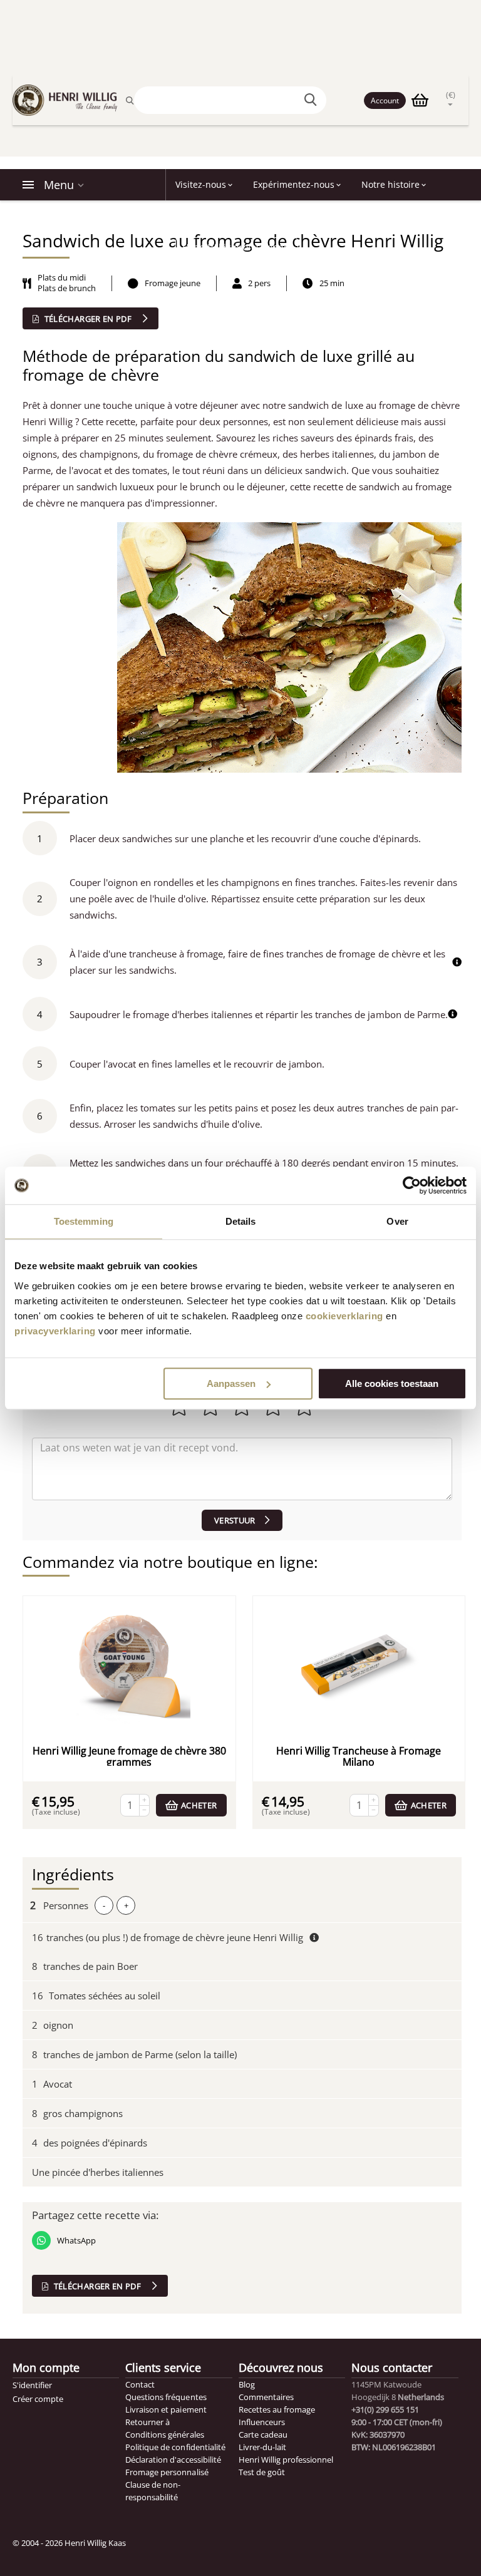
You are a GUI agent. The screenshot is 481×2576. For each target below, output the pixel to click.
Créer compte (38, 2399)
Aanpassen (231, 1383)
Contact (140, 2384)
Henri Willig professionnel (286, 2460)
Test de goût (262, 2472)
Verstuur (235, 1520)
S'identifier (32, 2385)
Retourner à (147, 2422)
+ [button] (126, 1905)
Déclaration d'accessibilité (173, 2460)
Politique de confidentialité (175, 2447)
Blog (247, 2384)
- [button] (104, 1905)
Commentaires (266, 2397)
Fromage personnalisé (167, 2472)
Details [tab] (241, 1221)
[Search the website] (313, 100)
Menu (59, 185)
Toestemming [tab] (84, 1221)
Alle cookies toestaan (392, 1383)
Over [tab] (397, 1221)
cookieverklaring (344, 1316)
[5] (242, 1469)
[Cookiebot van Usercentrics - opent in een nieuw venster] (412, 1185)
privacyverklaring (55, 1331)
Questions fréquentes (166, 2397)
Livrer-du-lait (262, 2447)
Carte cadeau (263, 2434)
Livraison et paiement (166, 2409)
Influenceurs (262, 2422)
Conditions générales (164, 2434)
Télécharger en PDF (88, 319)
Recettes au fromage (277, 2409)
